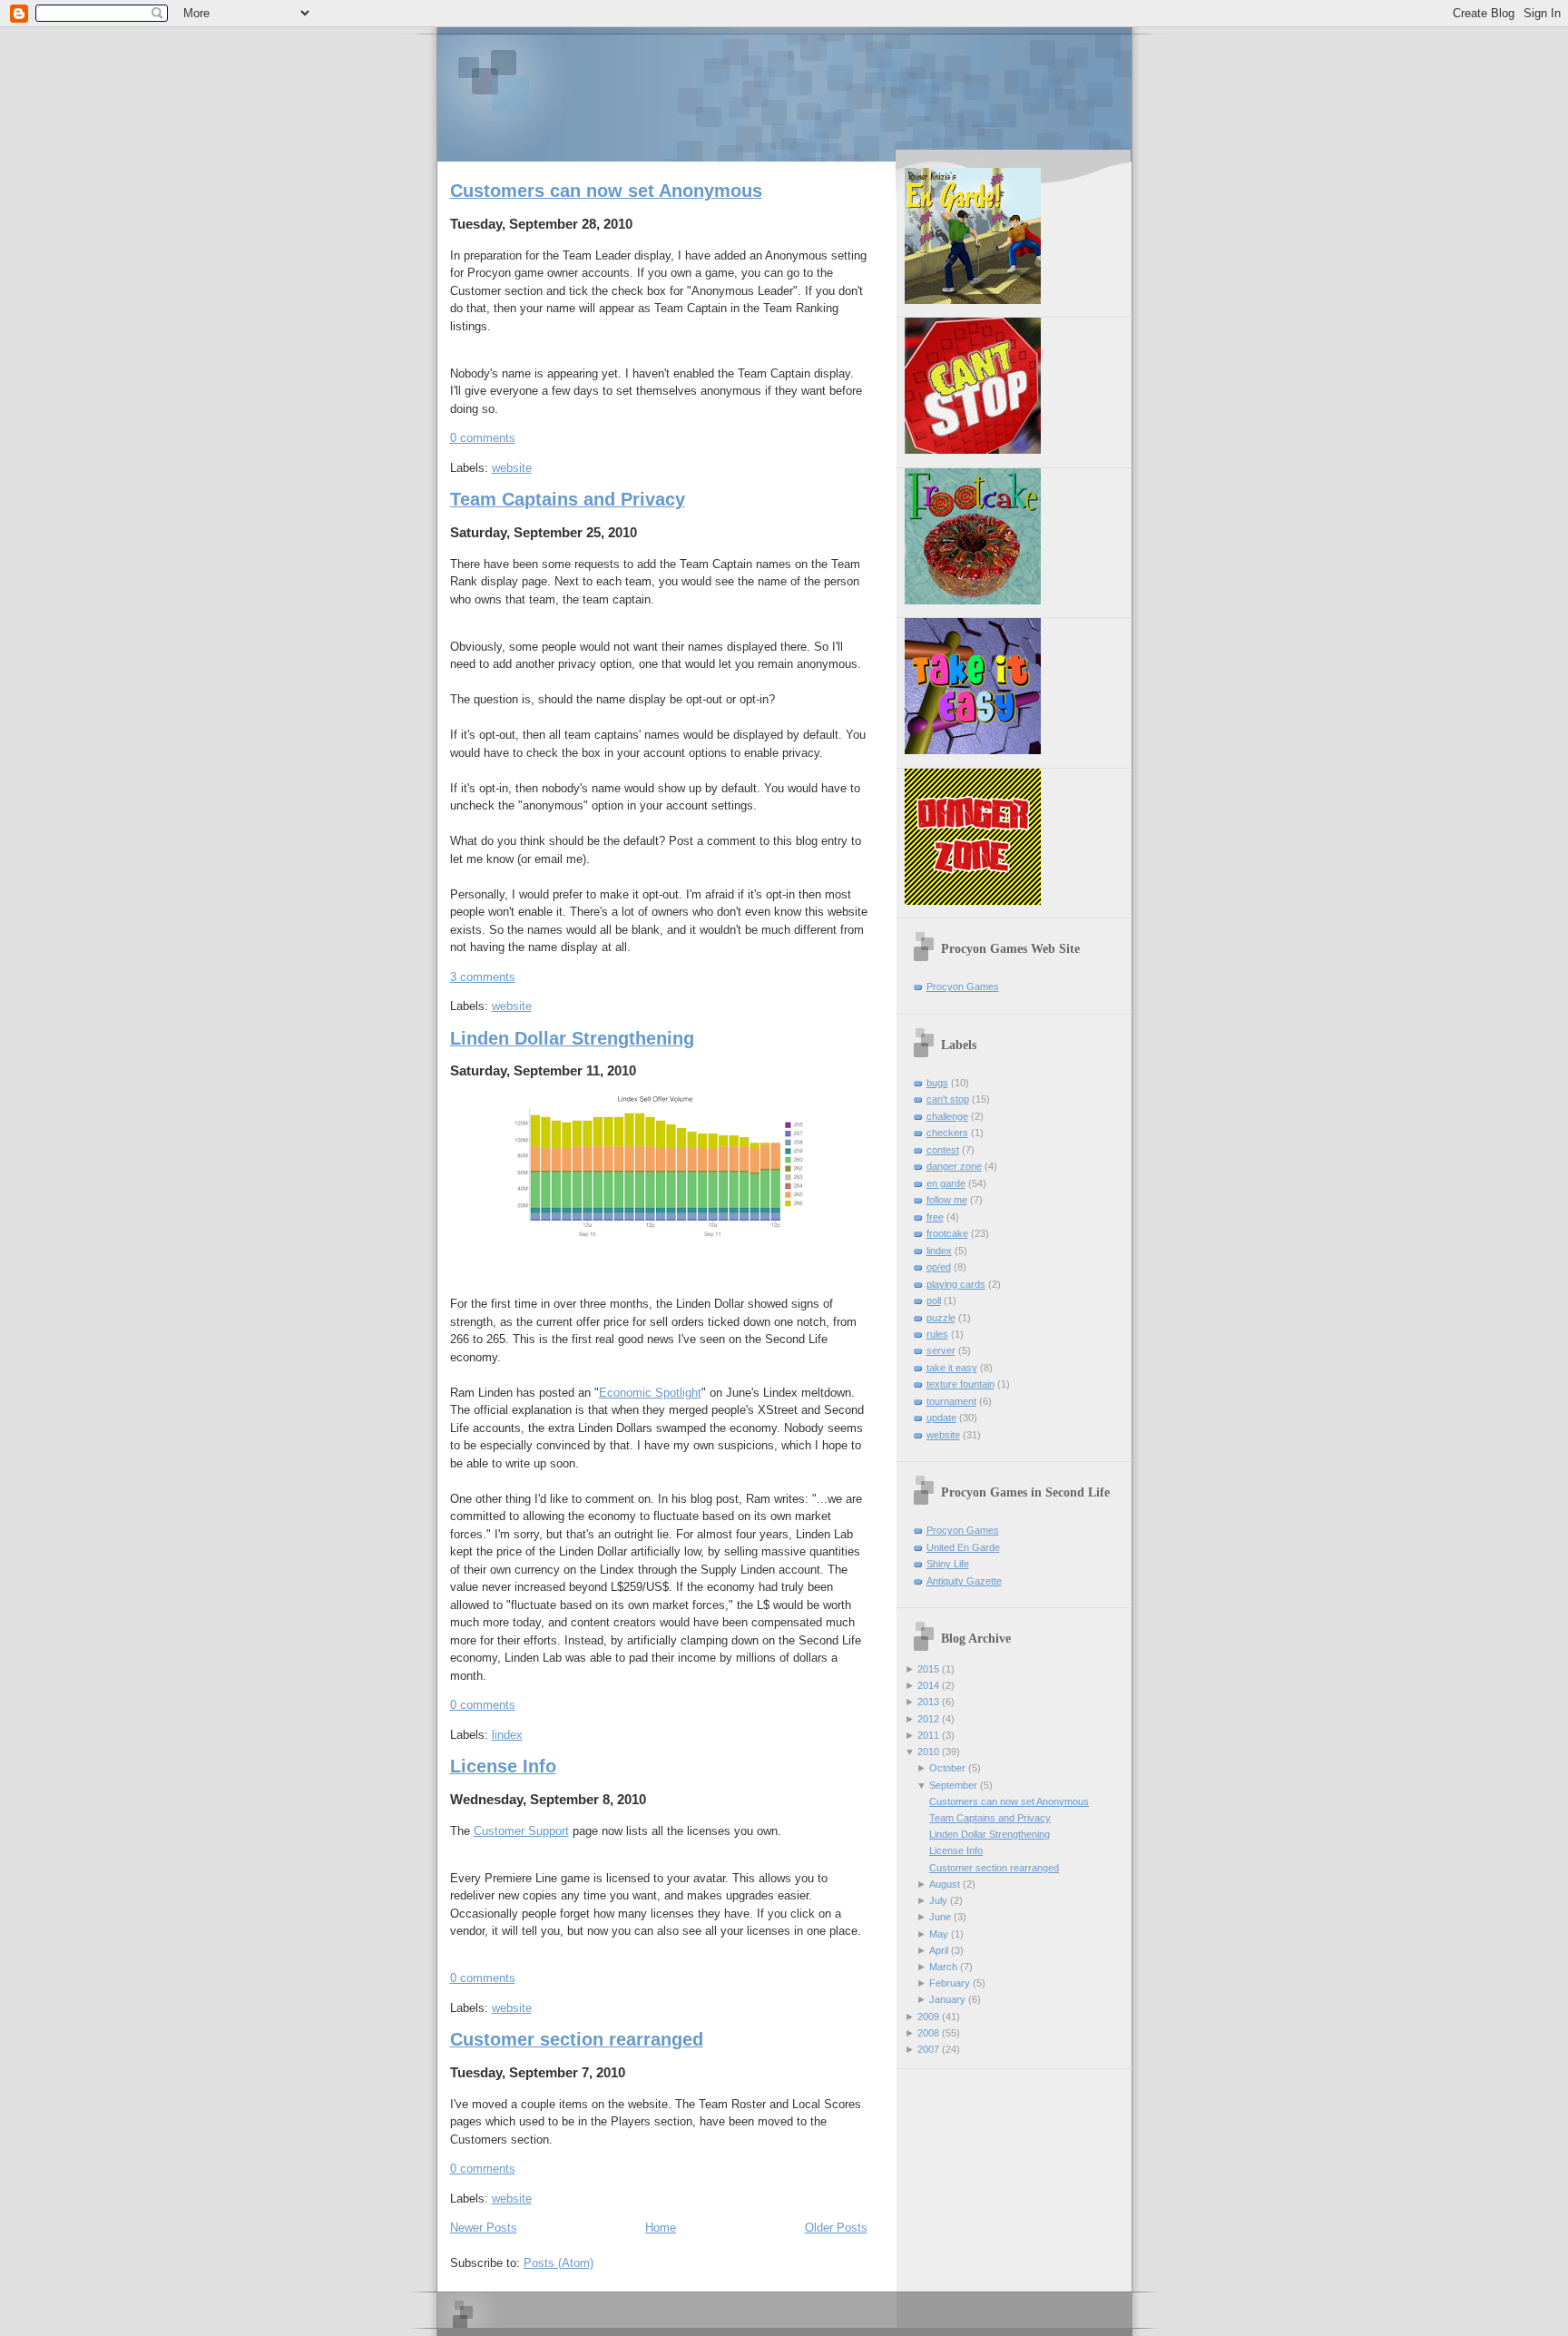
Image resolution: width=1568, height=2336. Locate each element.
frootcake (947, 1233)
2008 (928, 2033)
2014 (928, 1685)
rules (937, 1334)
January (947, 1999)
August (945, 1884)
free (935, 1217)
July (938, 1900)
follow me (947, 1200)
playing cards (956, 1284)
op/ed (939, 1267)
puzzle (941, 1318)
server (941, 1350)
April (939, 1950)
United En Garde (963, 1547)
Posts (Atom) (559, 2263)
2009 (928, 2017)
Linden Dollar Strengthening (572, 1038)
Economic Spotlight (650, 1393)
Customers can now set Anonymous (606, 191)
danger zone (954, 1166)
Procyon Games (784, 93)
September (953, 1785)
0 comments (483, 438)
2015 (928, 1669)
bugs (937, 1083)
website (512, 468)
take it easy (952, 1368)
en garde (946, 1183)
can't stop (948, 1099)
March (943, 1967)
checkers (947, 1133)
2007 (928, 2049)
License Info (503, 1766)
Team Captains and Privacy (568, 499)
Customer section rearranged (577, 2039)
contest (943, 1150)
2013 (928, 1702)
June (940, 1917)
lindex (507, 1735)
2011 (928, 1735)
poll (934, 1301)
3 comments (483, 977)
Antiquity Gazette (964, 1581)
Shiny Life (948, 1564)
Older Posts (836, 2228)
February (950, 1983)
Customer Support (521, 1831)
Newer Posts (484, 2228)
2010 (928, 1752)
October (947, 1768)
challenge (947, 1116)
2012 (928, 1719)
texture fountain (960, 1384)
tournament (951, 1401)
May (939, 1934)
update (941, 1418)
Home (661, 2228)
